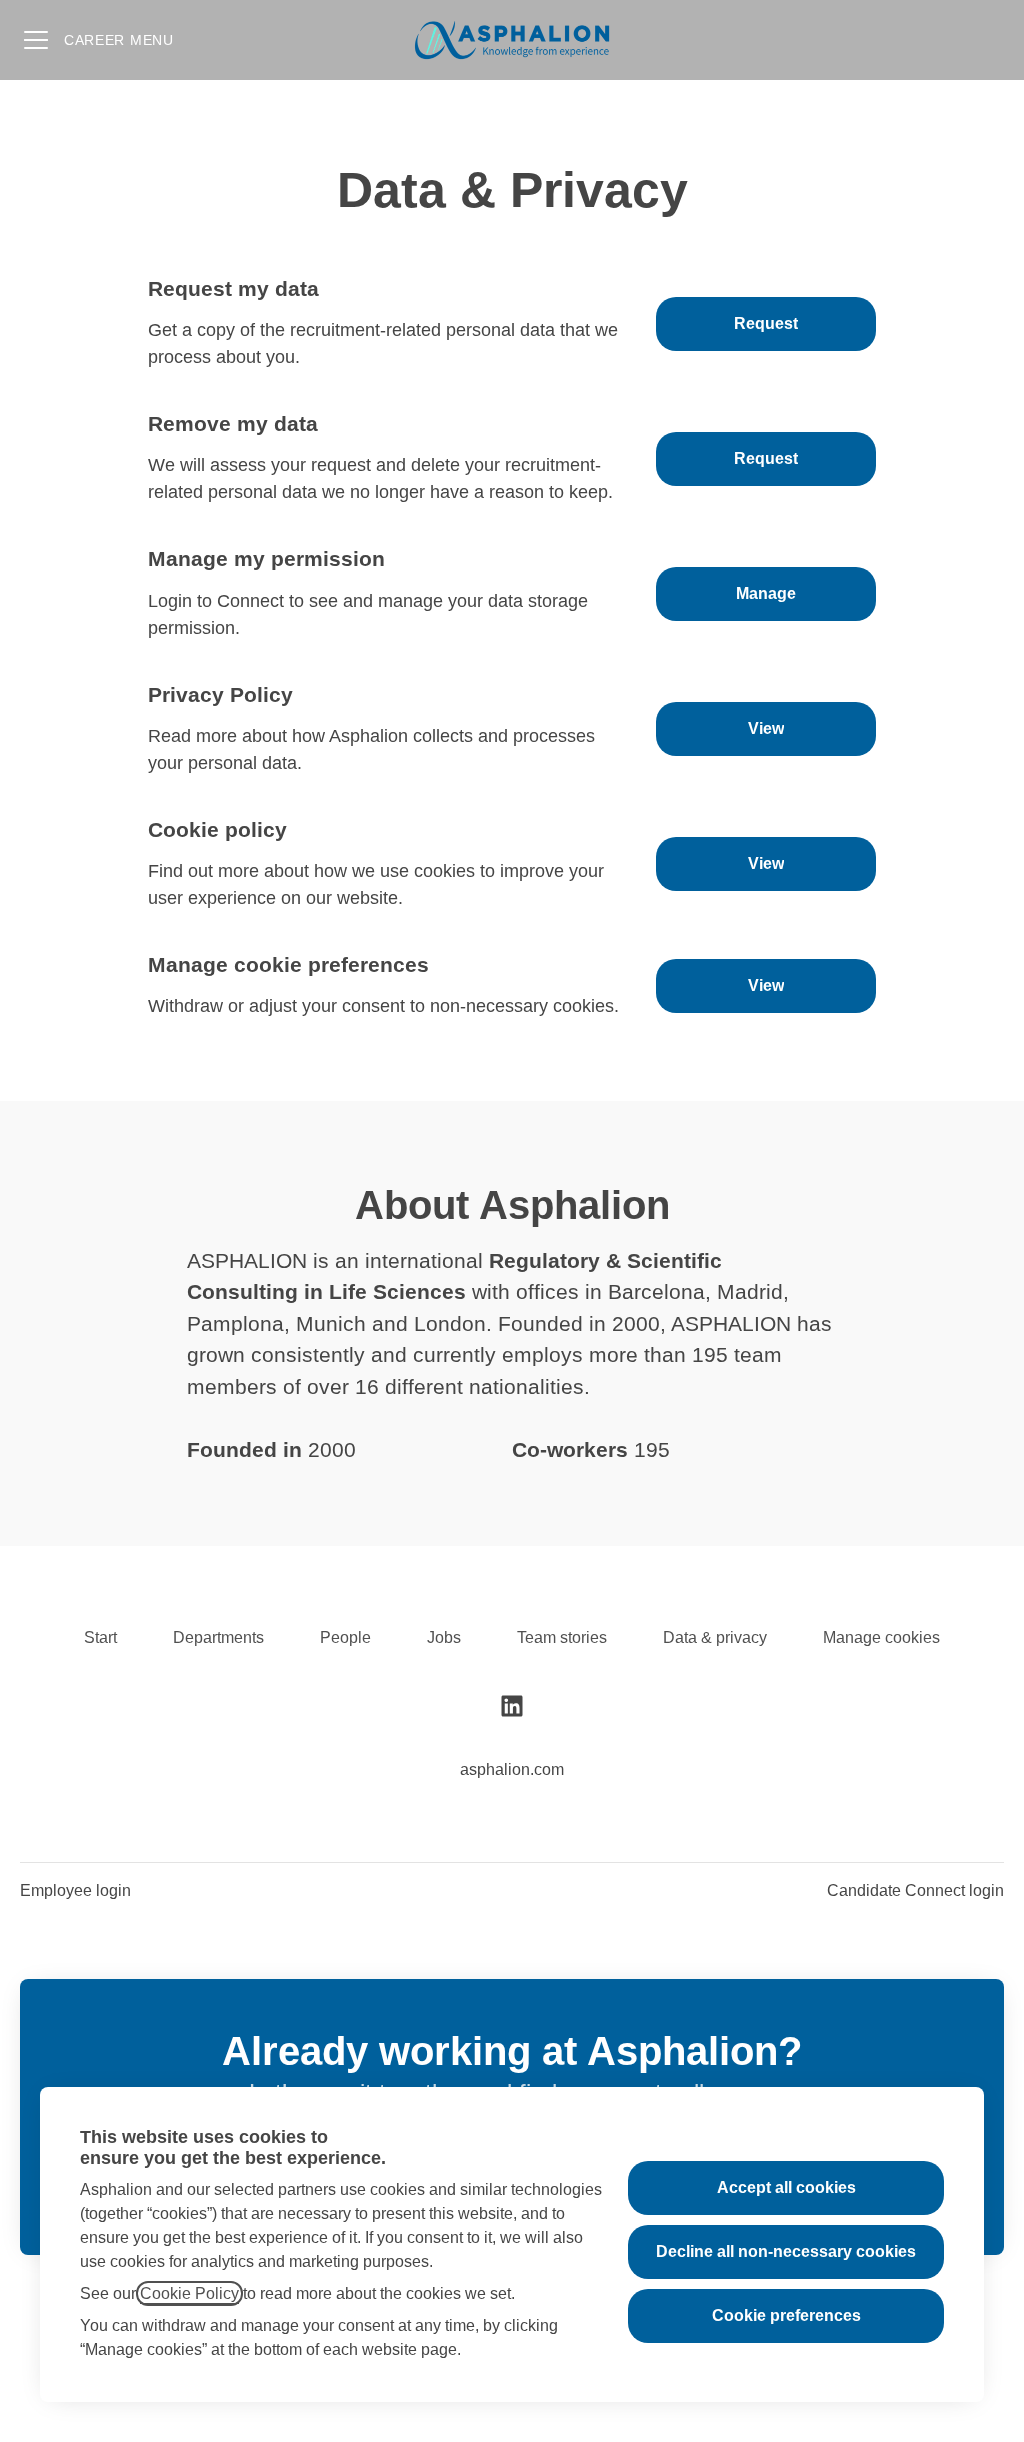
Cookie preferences (786, 2315)
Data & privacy (715, 1637)
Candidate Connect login (915, 1890)
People (345, 1637)
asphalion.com (512, 1769)
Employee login (75, 1890)
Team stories (562, 1637)
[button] (766, 986)
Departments (218, 1637)
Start (100, 1637)
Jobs (444, 1637)
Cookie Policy (189, 2293)
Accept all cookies (786, 2187)
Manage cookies (881, 1637)
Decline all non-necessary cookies (786, 2251)
